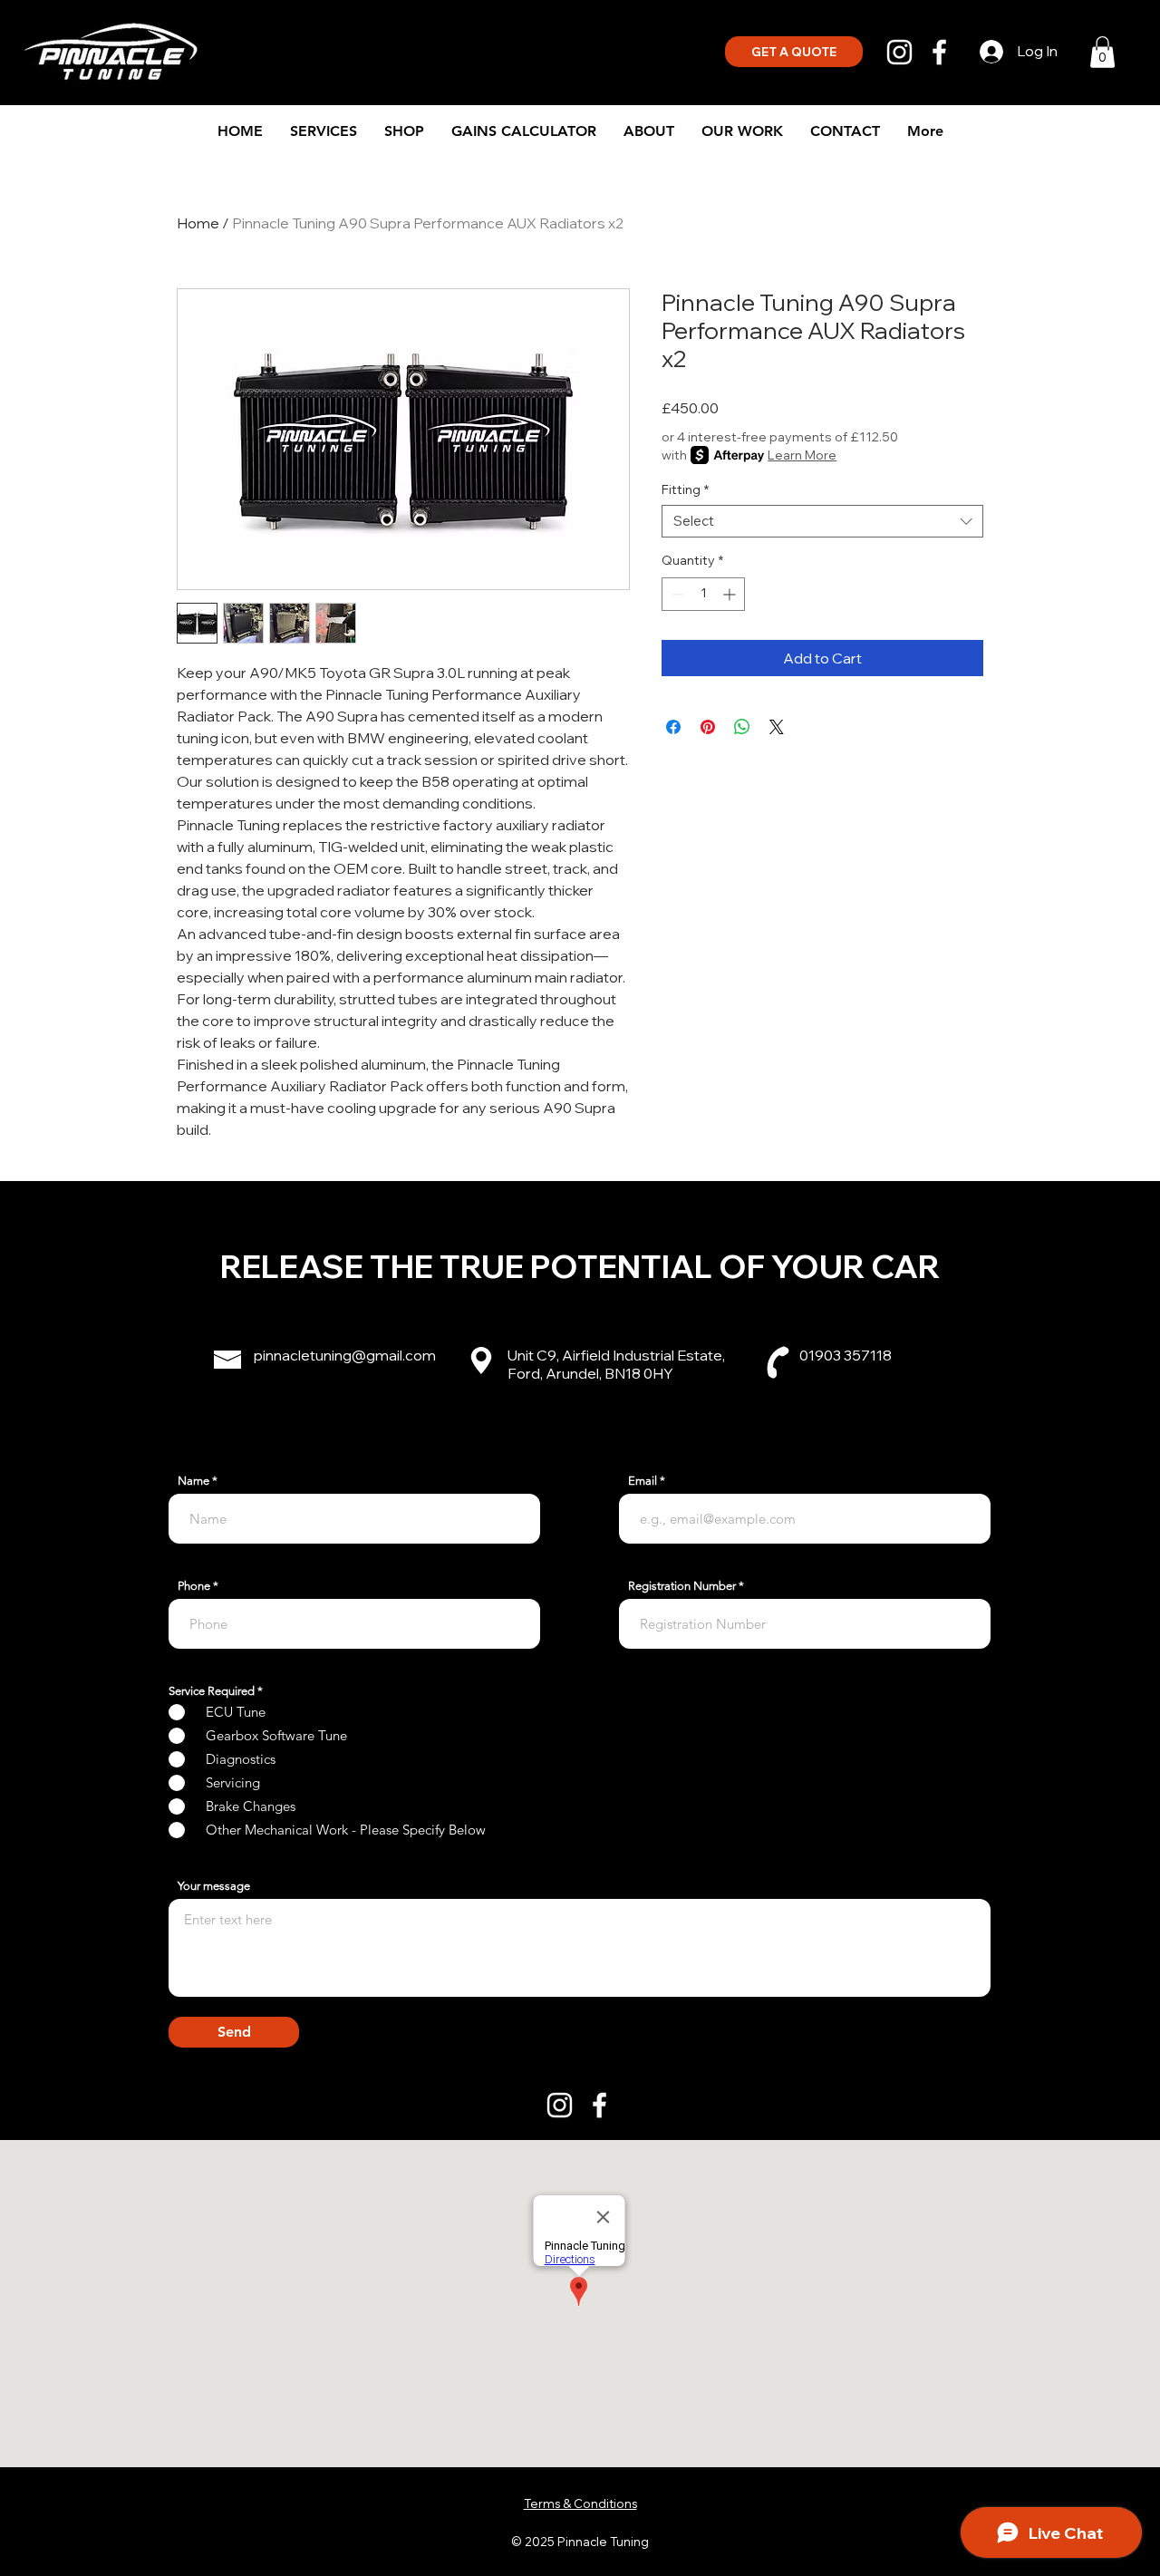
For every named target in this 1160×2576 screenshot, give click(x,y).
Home (198, 223)
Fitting (685, 490)
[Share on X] (777, 727)
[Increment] (731, 594)
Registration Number (682, 1586)
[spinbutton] (703, 594)
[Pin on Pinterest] (708, 727)
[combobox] (822, 521)
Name (193, 1481)
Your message (214, 1886)
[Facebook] (939, 52)
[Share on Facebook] (673, 727)
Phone (194, 1586)
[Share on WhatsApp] (742, 727)
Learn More (802, 455)
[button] (1102, 52)
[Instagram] (899, 52)
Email (643, 1481)
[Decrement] (676, 594)
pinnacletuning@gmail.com (345, 1355)
